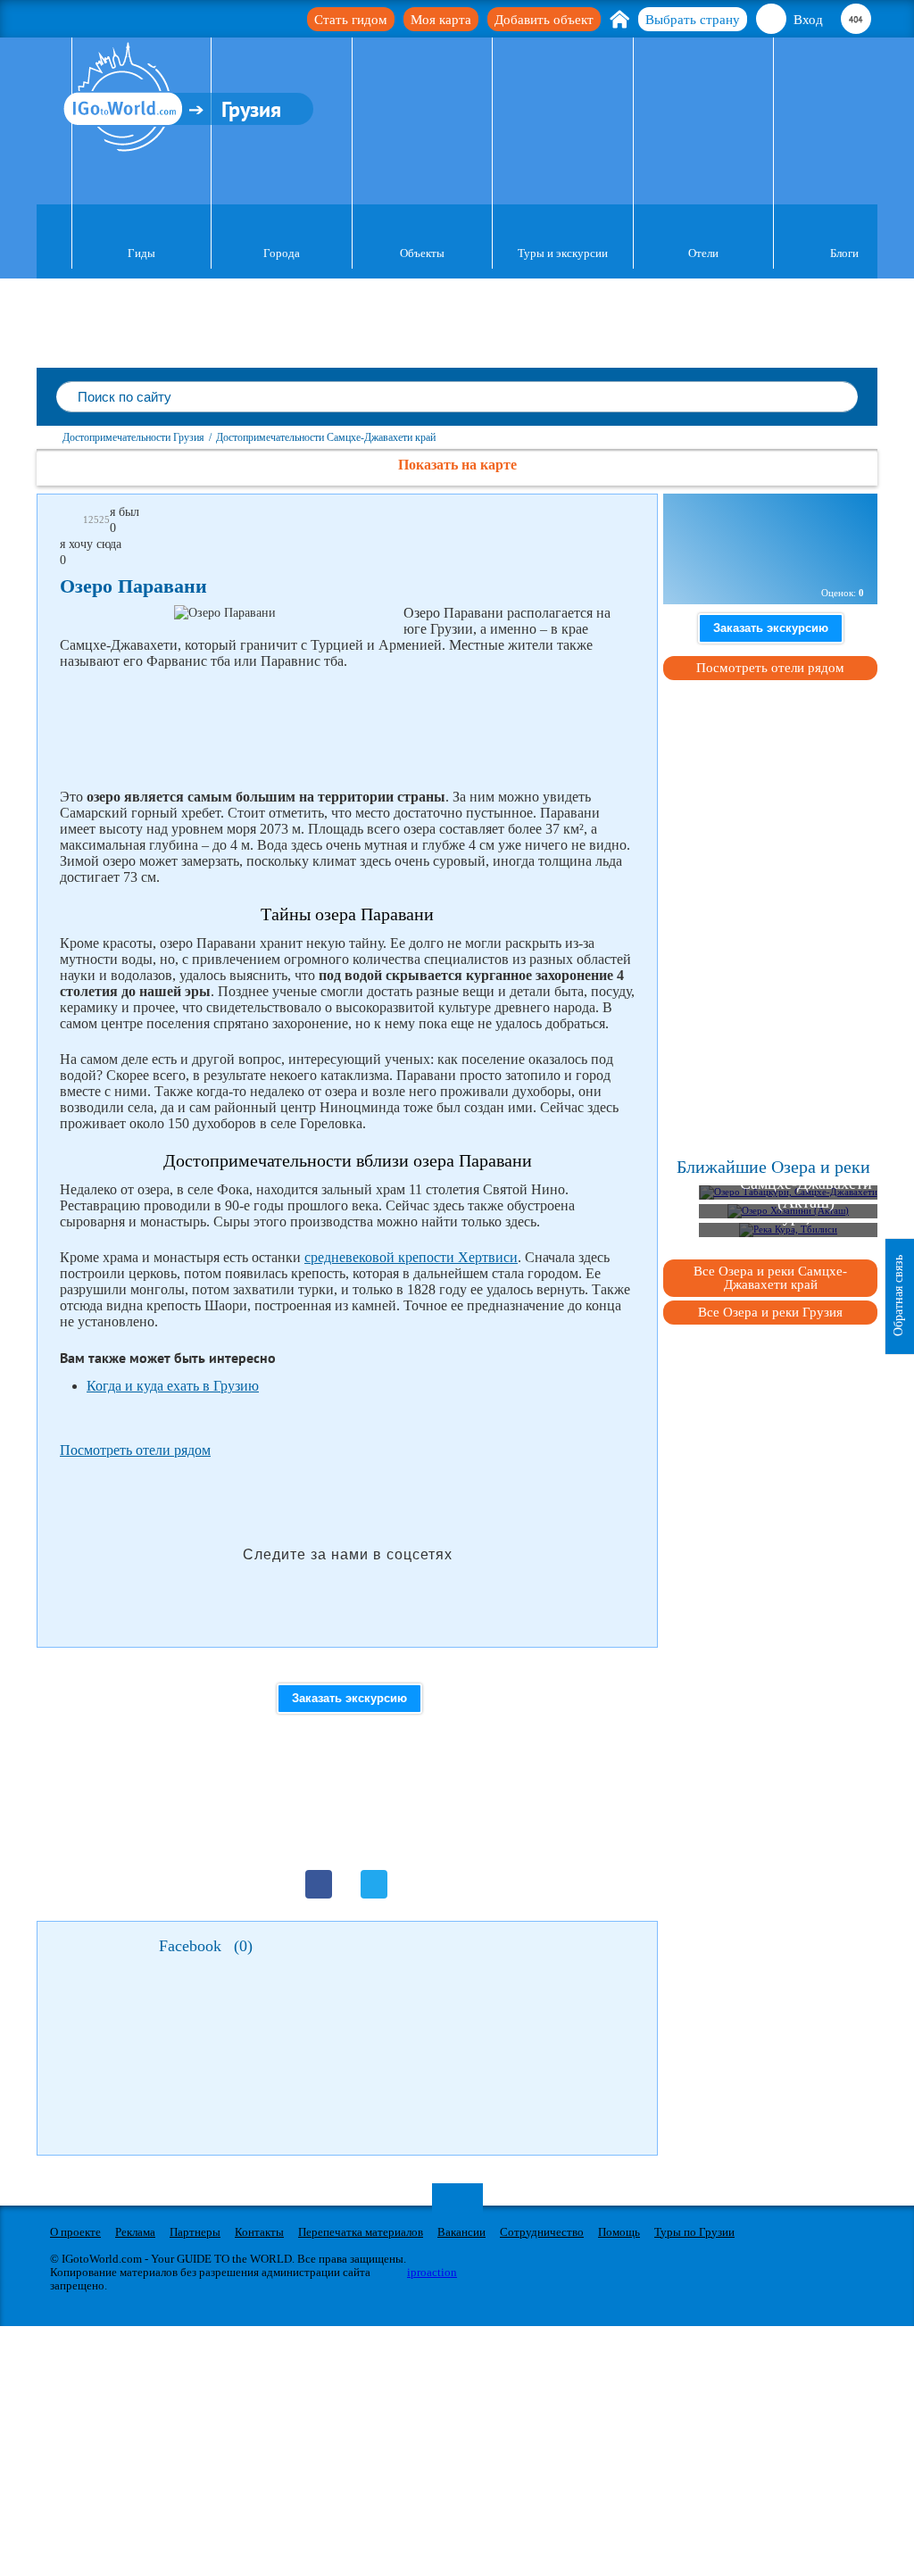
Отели (703, 253)
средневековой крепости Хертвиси (411, 1257)
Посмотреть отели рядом (135, 1450)
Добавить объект (544, 20)
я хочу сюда (91, 544)
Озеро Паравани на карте (766, 562)
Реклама (135, 2232)
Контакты (259, 2232)
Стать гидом (351, 20)
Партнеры (195, 2232)
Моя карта (441, 20)
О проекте (75, 2232)
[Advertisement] (385, 729)
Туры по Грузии (694, 2232)
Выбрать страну (693, 20)
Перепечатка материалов (361, 2232)
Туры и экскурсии (563, 253)
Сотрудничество (542, 2232)
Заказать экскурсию (349, 1698)
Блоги (844, 253)
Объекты (422, 253)
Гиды (141, 253)
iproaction (432, 2272)
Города (282, 253)
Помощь (619, 2232)
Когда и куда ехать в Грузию (173, 1386)
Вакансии (461, 2232)
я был (125, 512)
